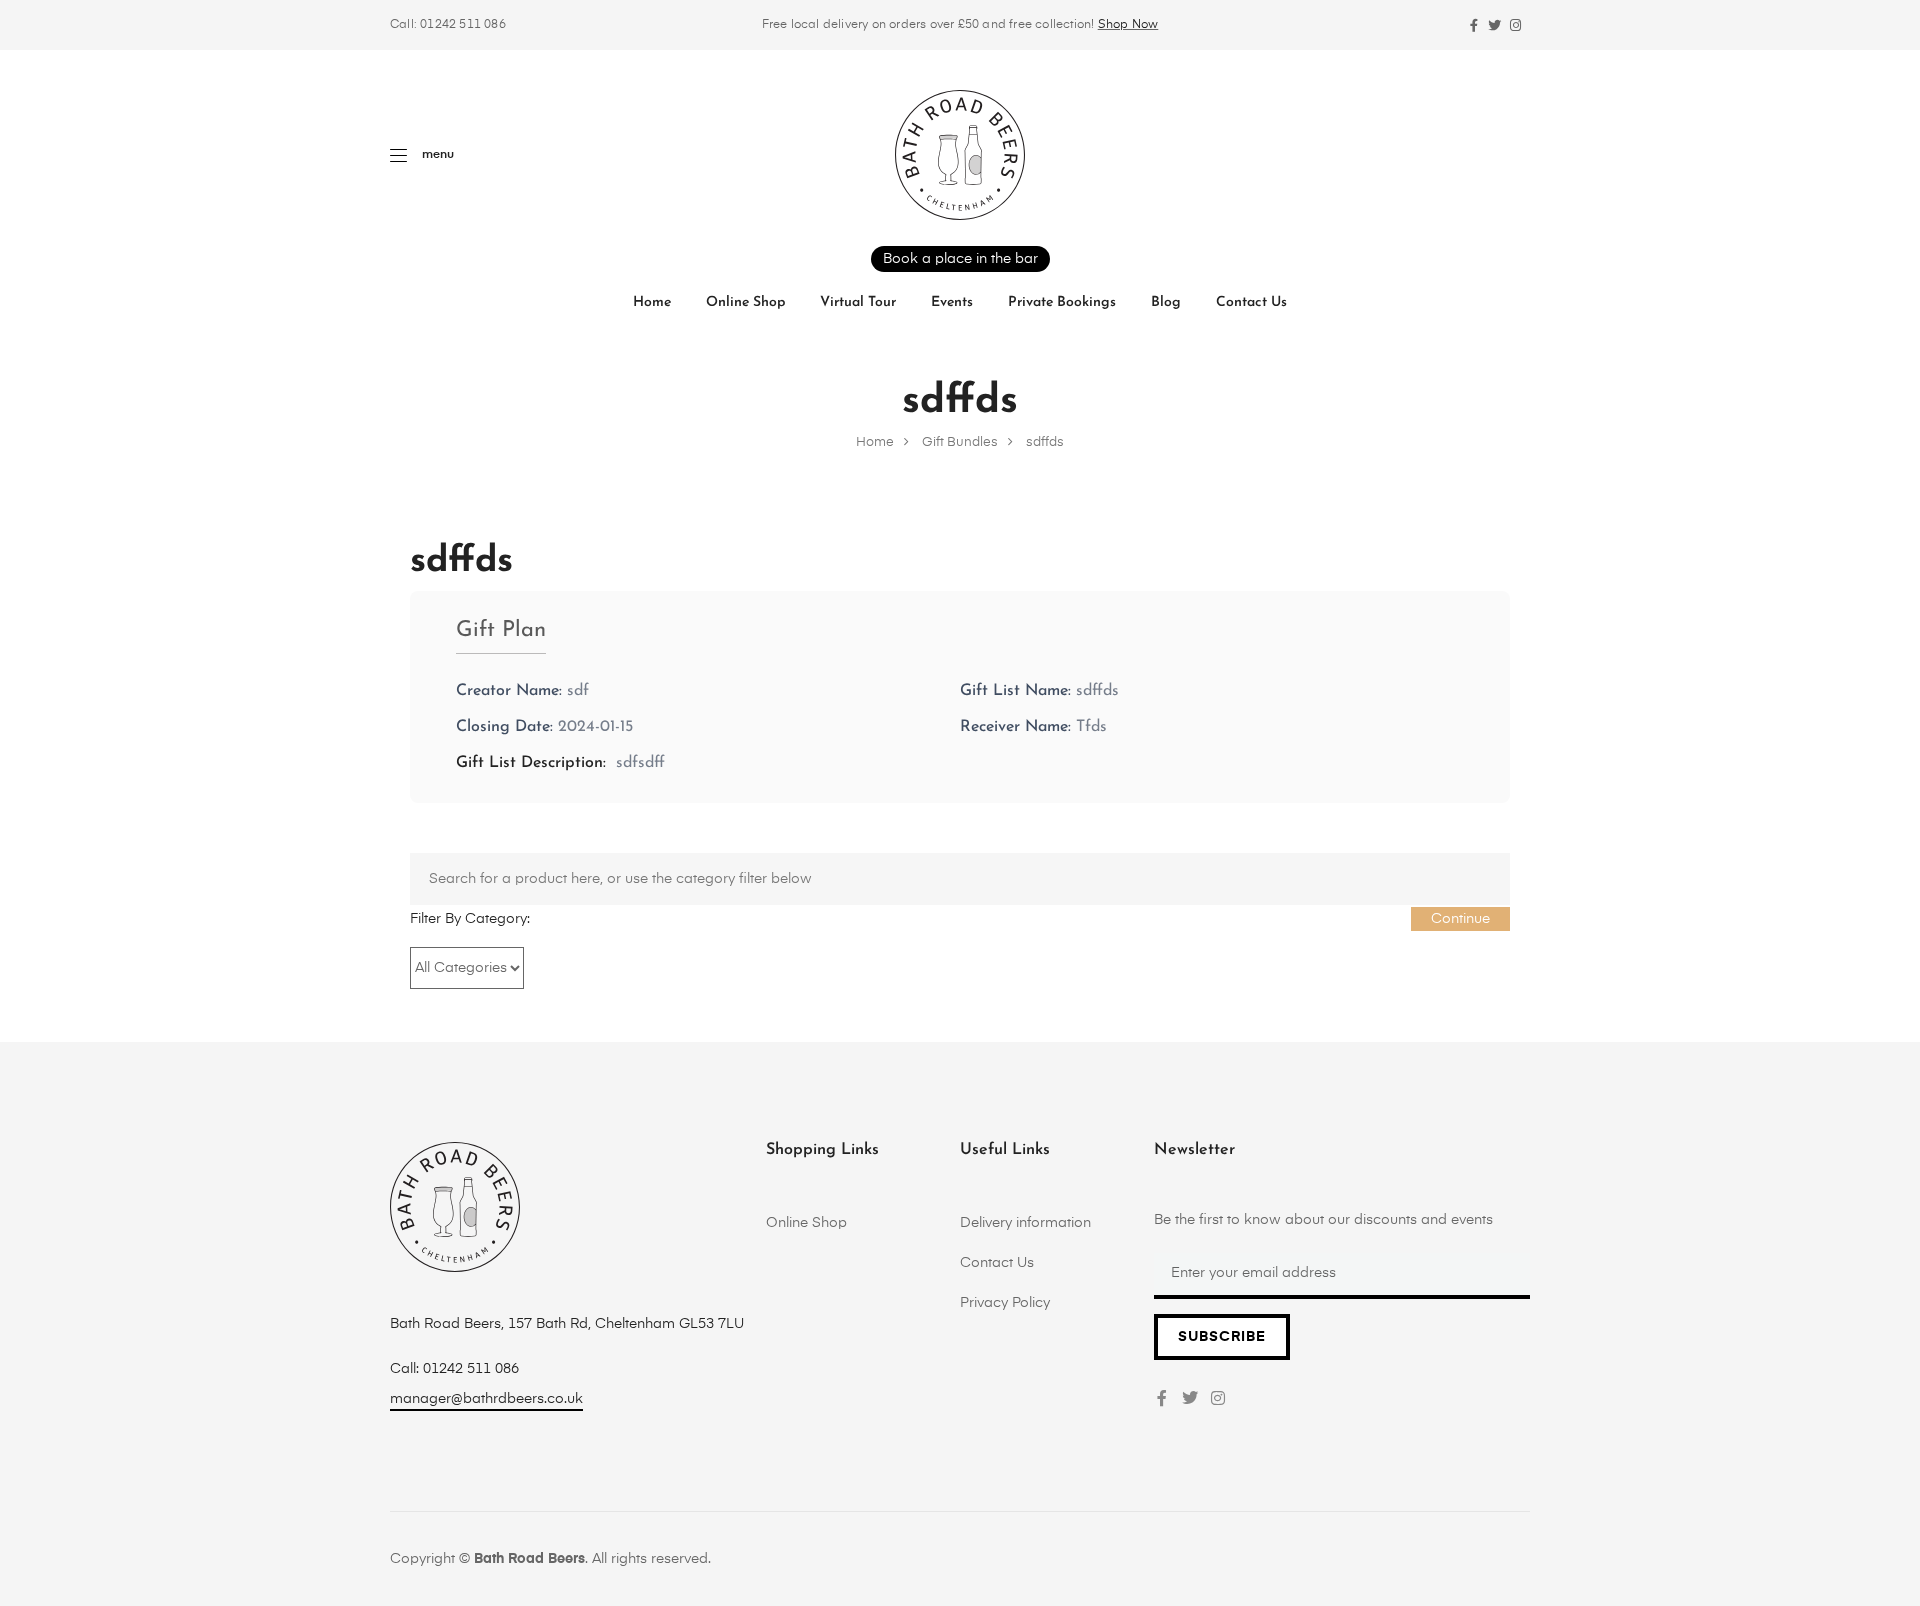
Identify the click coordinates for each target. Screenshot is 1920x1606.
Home (652, 302)
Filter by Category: (470, 919)
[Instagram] (1515, 25)
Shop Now (1128, 25)
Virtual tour (858, 302)
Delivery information (1025, 1223)
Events (952, 302)
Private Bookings (1062, 302)
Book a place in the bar (960, 259)
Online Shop (745, 302)
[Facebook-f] (1473, 25)
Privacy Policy (1005, 1303)
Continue (1460, 919)
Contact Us (1251, 302)
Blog (1166, 302)
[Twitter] (1494, 25)
